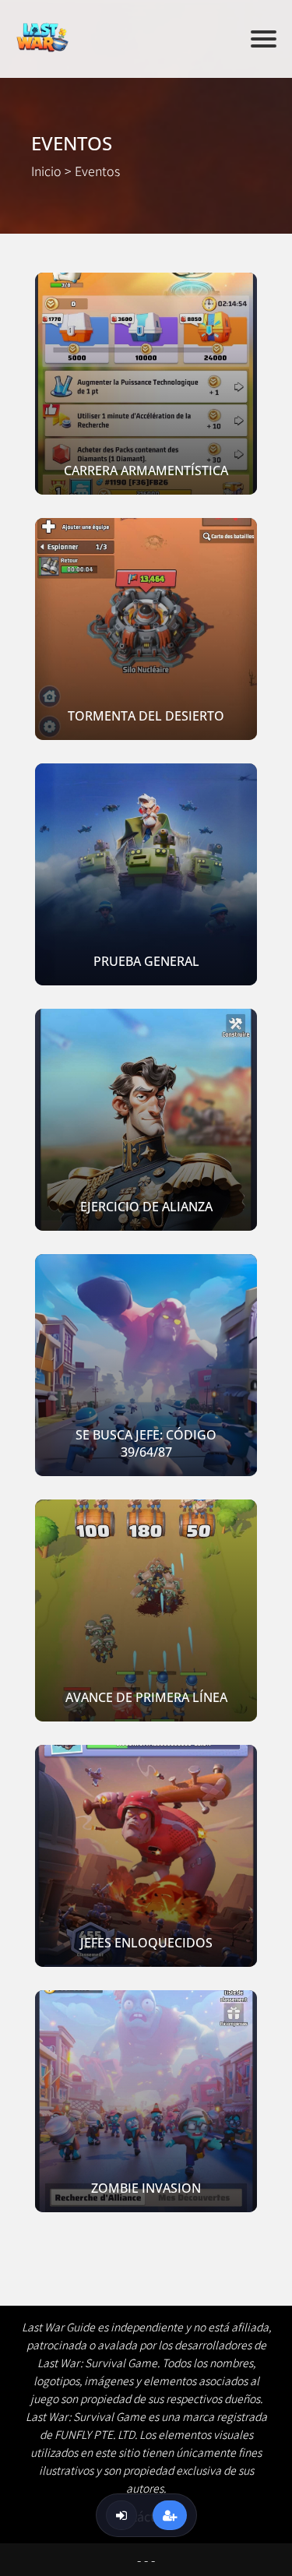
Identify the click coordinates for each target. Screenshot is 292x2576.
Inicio (46, 171)
